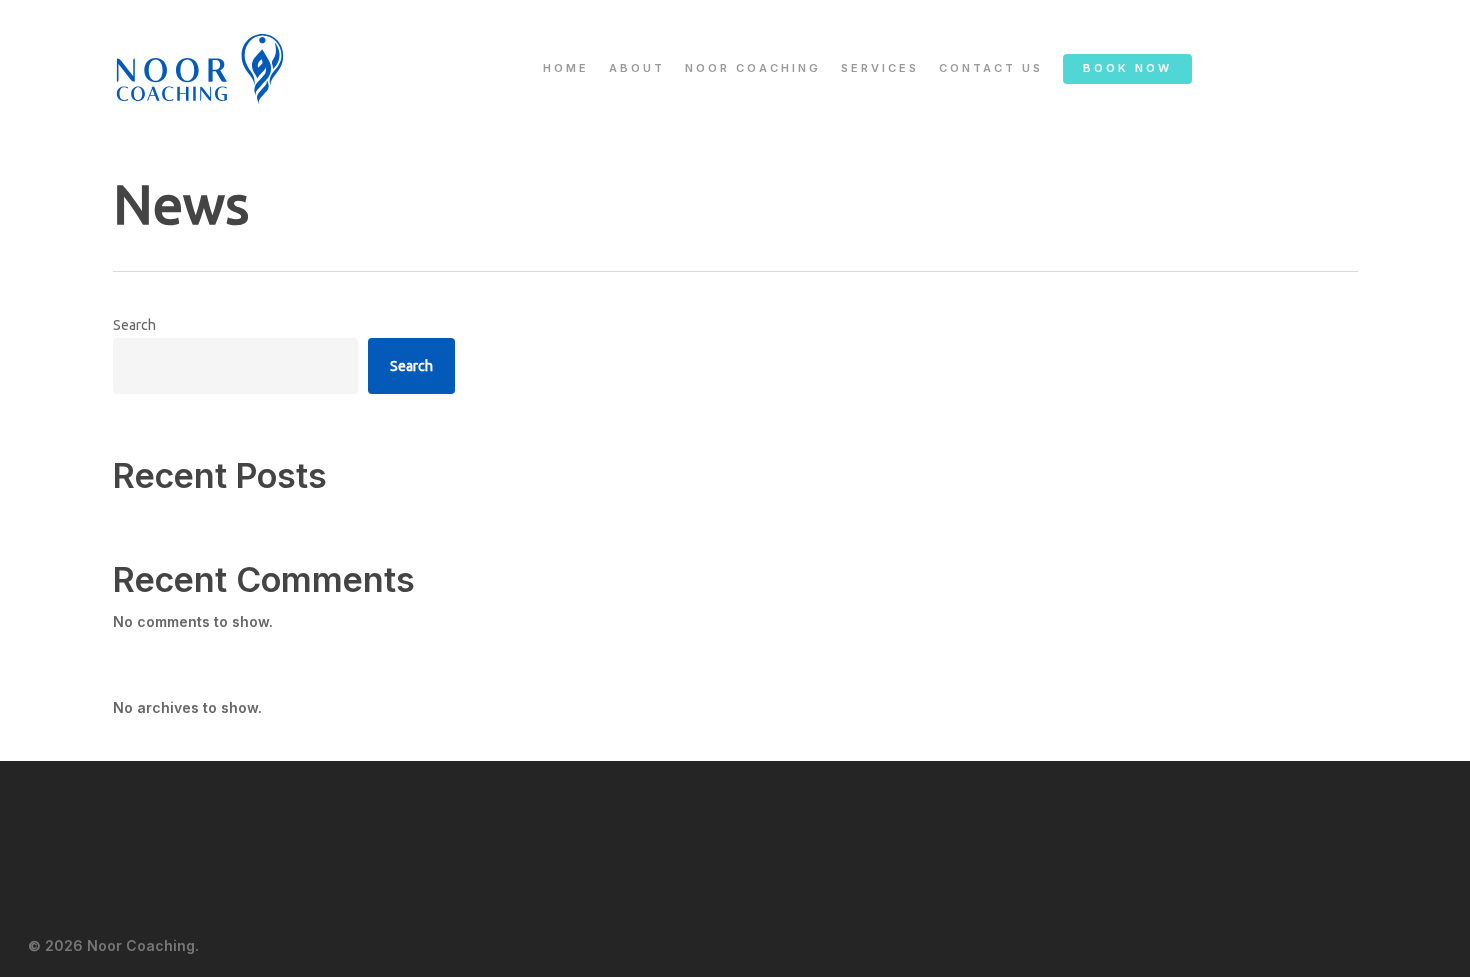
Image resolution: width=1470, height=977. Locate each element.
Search (134, 325)
